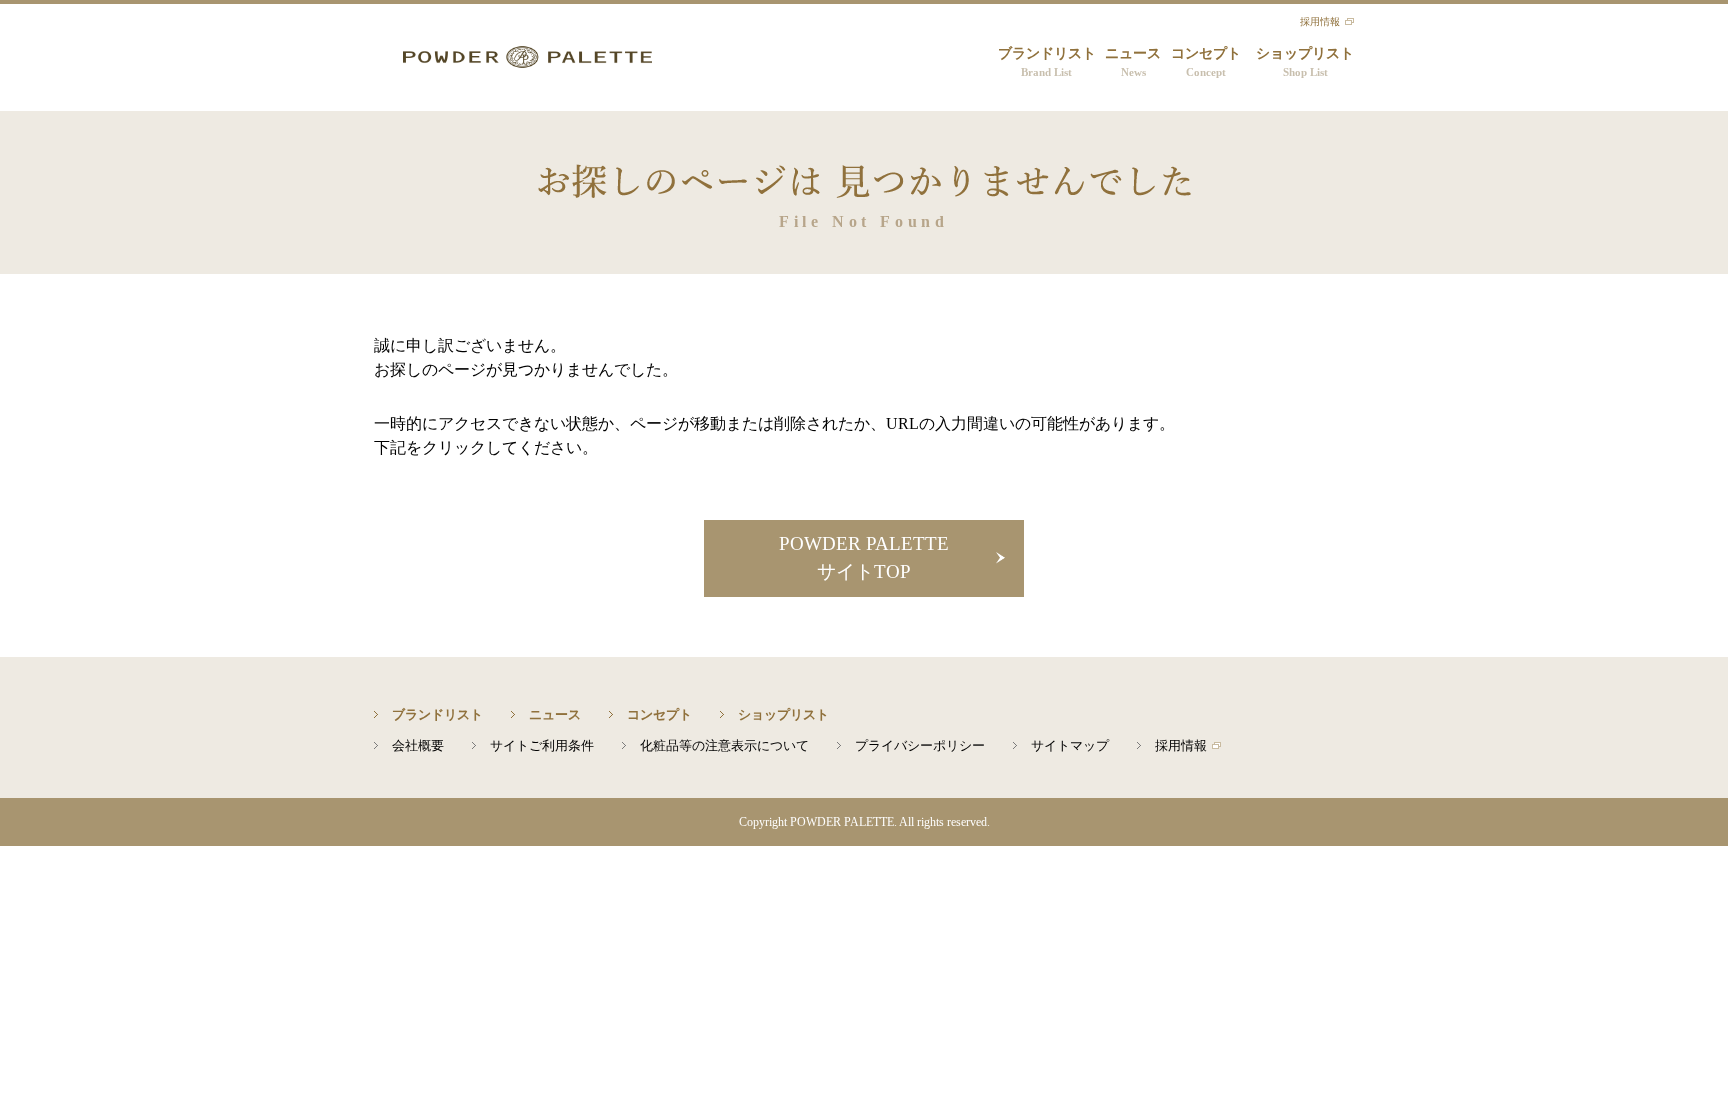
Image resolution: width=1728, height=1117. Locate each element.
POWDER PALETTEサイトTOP (864, 558)
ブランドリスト (1047, 62)
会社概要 (418, 745)
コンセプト (1206, 62)
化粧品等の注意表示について (724, 745)
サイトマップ (1070, 745)
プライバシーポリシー (920, 745)
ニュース (1133, 62)
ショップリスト (1305, 62)
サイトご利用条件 (542, 745)
